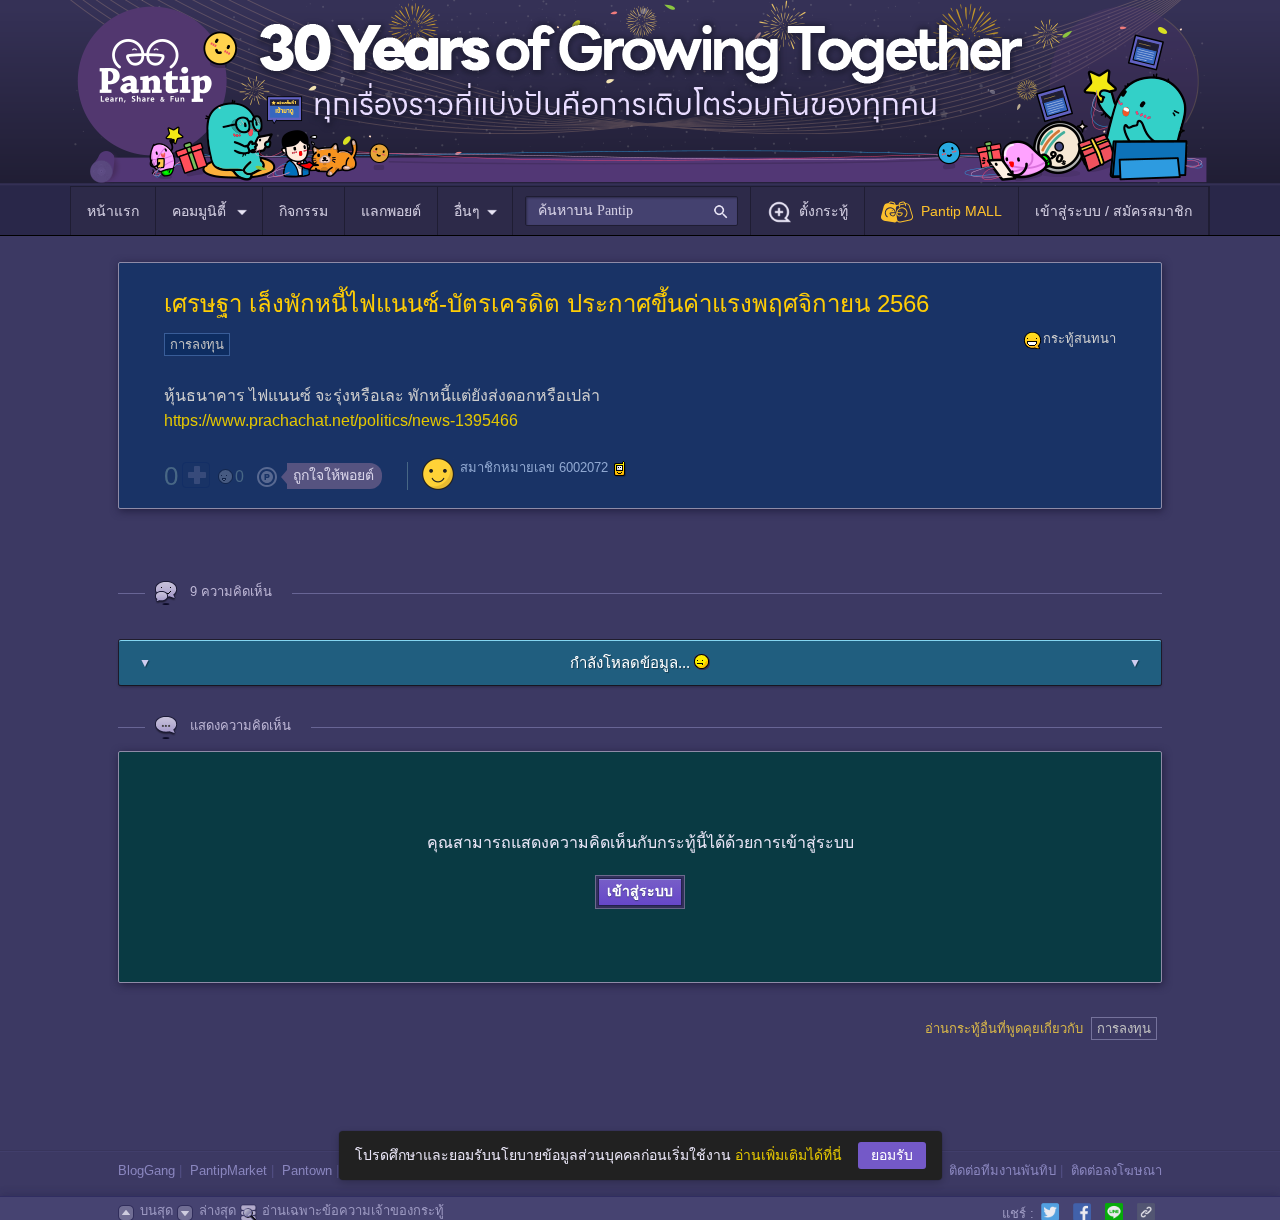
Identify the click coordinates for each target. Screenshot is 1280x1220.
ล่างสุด (217, 1210)
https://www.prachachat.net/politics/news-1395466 (341, 420)
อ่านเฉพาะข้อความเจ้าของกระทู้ (353, 1210)
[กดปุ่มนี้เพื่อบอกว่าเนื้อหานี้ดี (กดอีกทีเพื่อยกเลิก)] (196, 475)
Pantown (307, 1170)
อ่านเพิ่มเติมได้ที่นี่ (788, 1155)
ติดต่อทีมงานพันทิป (1002, 1170)
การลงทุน (197, 344)
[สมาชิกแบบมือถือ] (620, 469)
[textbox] (631, 211)
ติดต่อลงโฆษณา (1116, 1170)
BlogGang (146, 1170)
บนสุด (156, 1210)
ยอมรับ (892, 1155)
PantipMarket (228, 1170)
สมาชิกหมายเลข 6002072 (534, 468)
